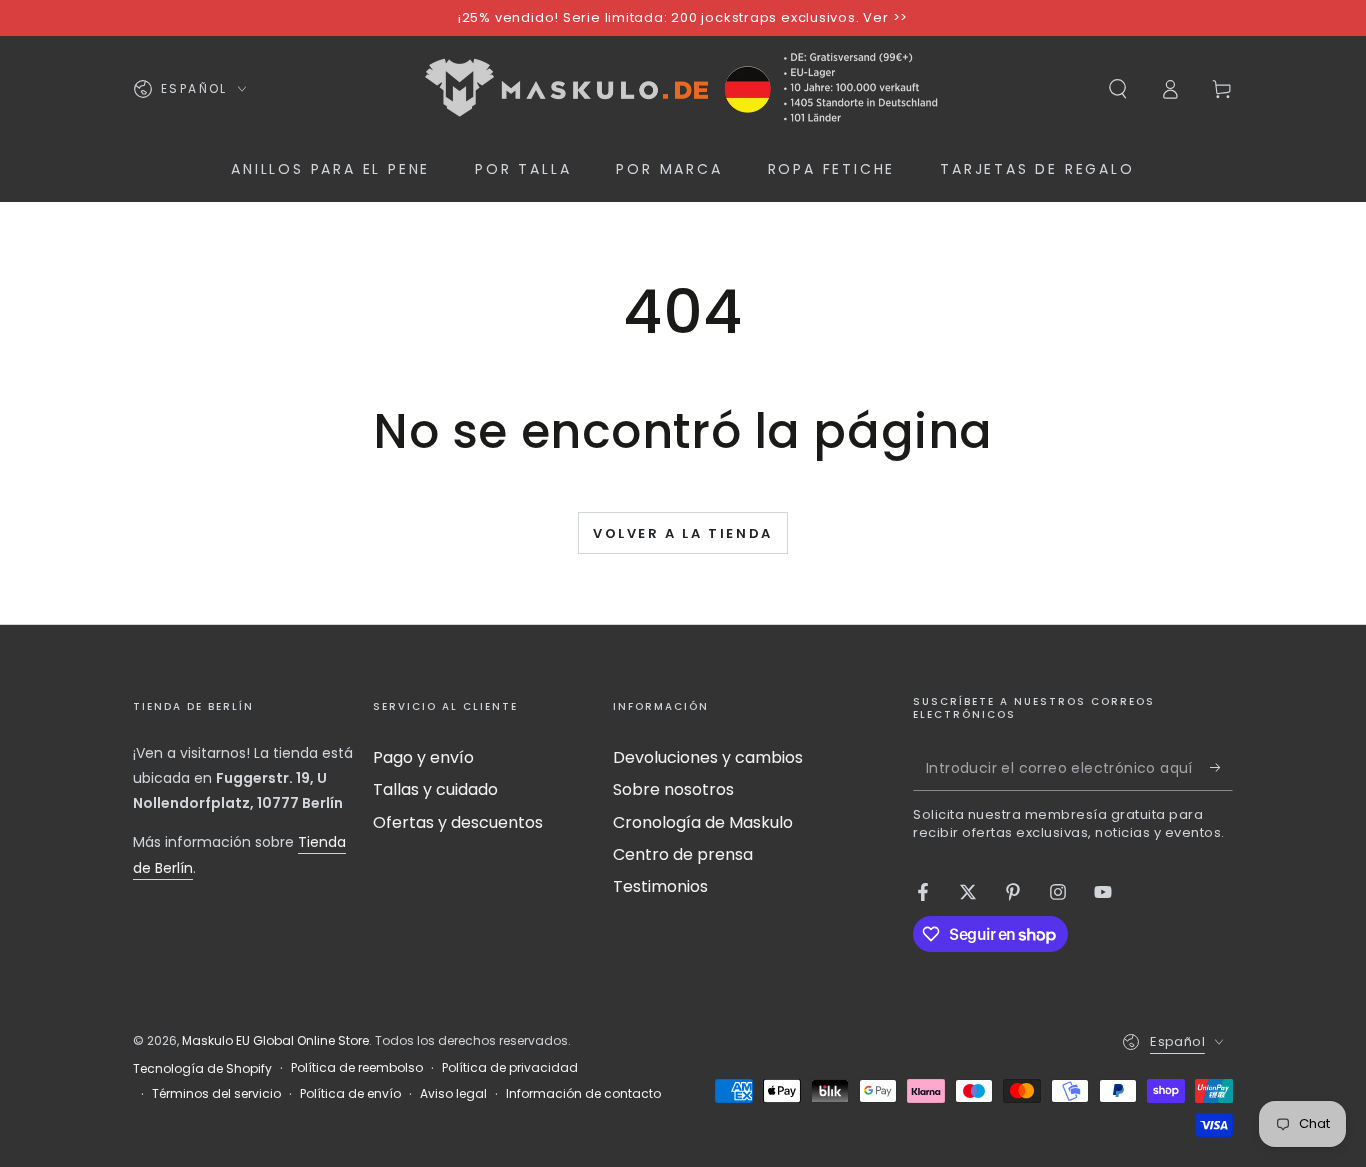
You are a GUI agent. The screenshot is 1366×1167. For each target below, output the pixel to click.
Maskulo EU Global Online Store (275, 1040)
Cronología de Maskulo (703, 822)
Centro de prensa (683, 854)
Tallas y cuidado (435, 789)
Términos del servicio (216, 1094)
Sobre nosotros (673, 789)
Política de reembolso (357, 1068)
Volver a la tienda (683, 533)
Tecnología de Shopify (202, 1069)
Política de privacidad (510, 1068)
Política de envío (350, 1094)
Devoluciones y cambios (708, 757)
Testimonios (660, 886)
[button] (1118, 89)
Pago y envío (423, 757)
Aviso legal (453, 1094)
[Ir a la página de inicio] (683, 89)
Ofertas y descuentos (458, 822)
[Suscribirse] (1221, 768)
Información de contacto (583, 1094)
